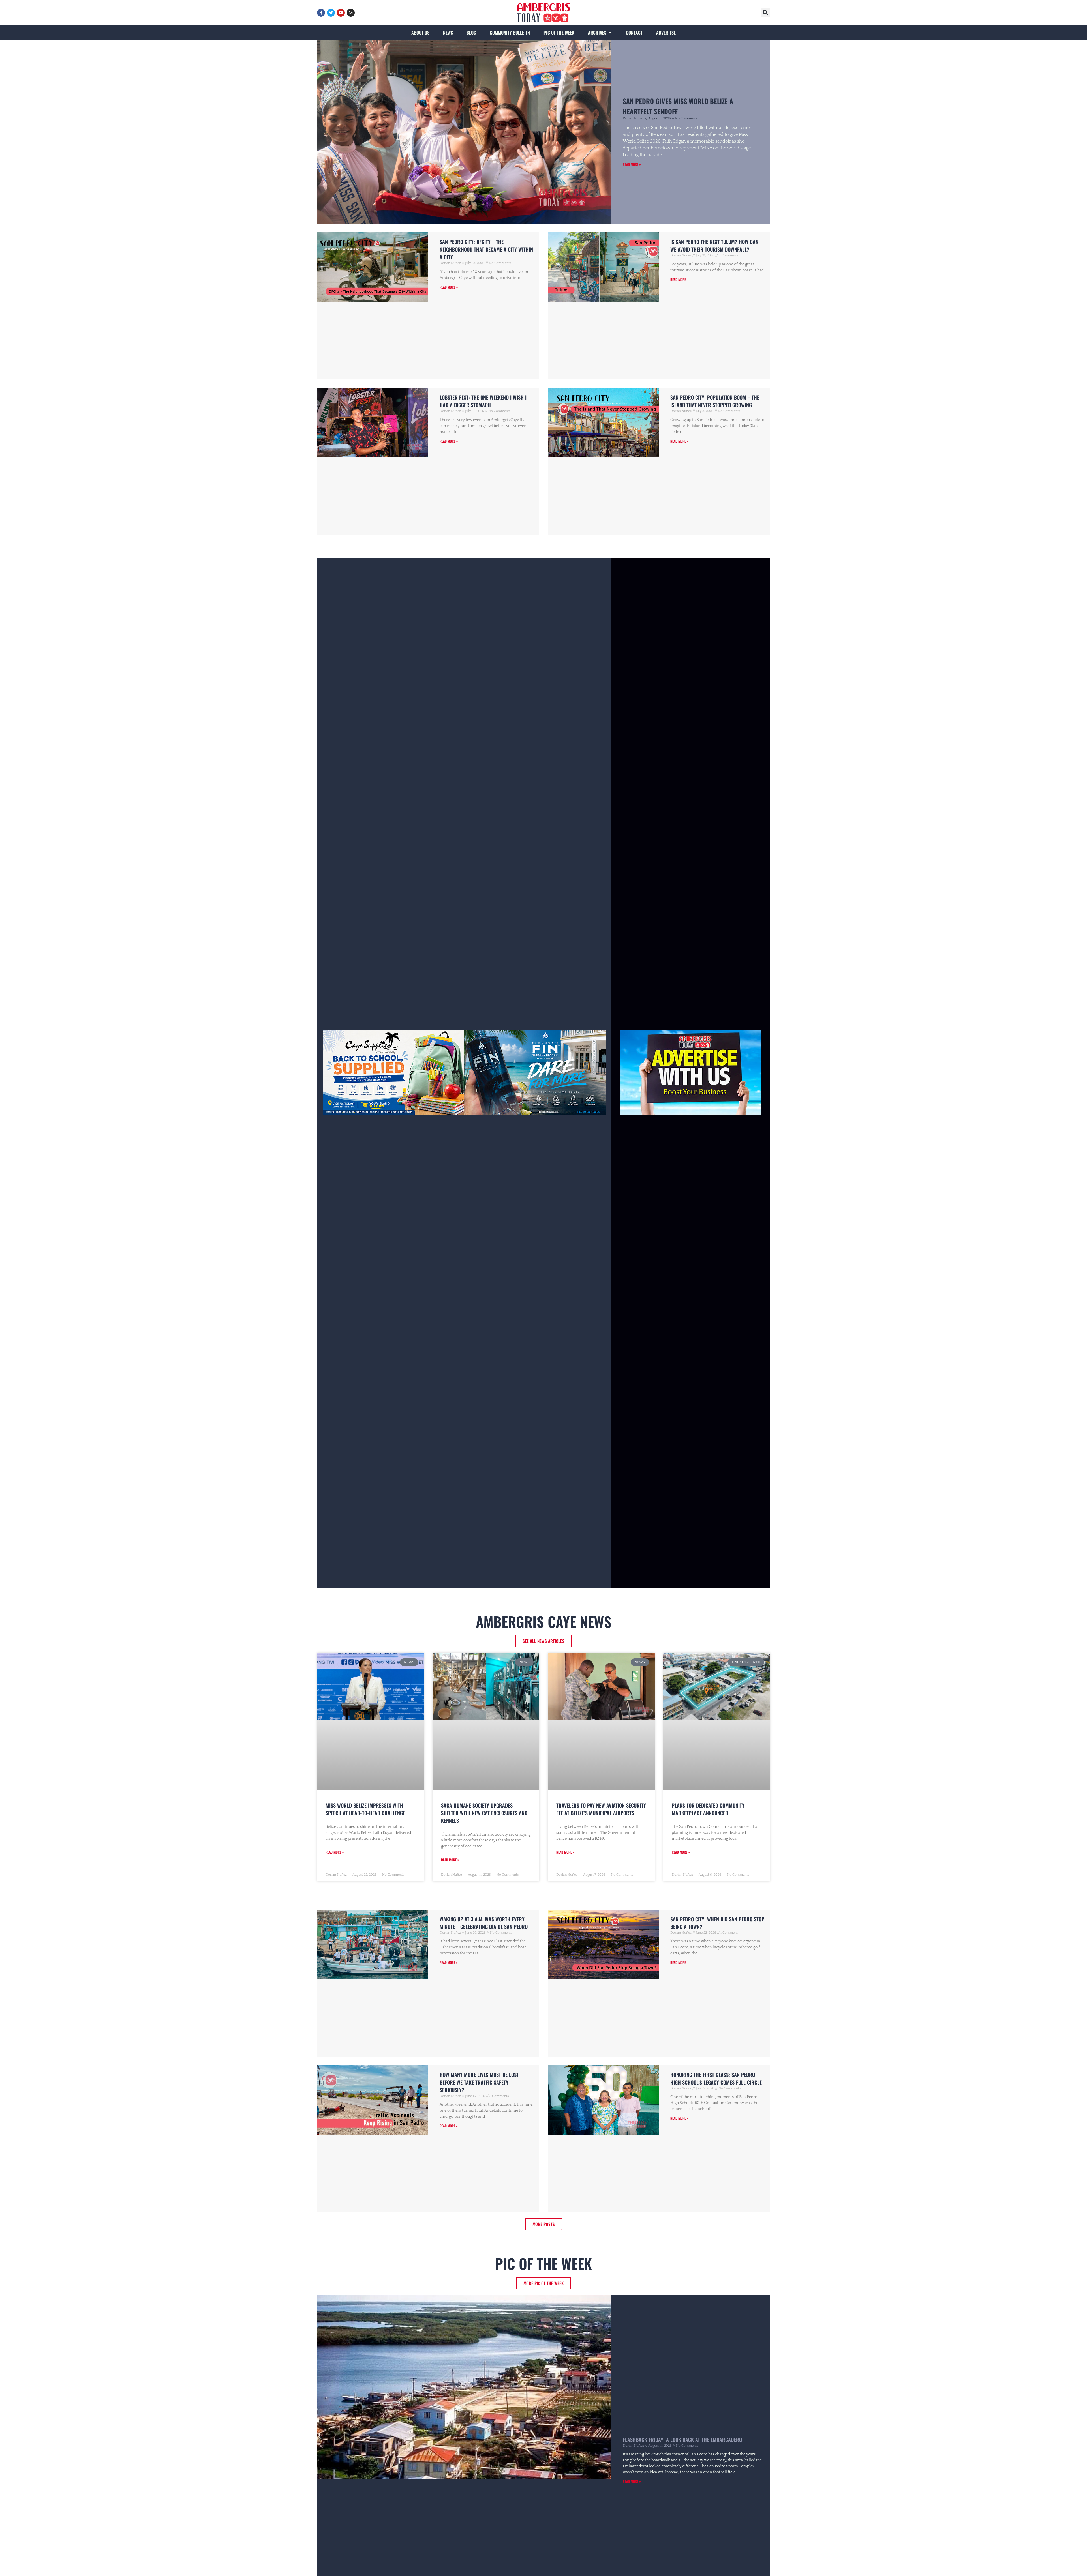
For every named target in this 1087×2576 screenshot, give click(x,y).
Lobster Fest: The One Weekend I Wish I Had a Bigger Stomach (483, 401)
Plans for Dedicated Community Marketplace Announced (708, 1809)
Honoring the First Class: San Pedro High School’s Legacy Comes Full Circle (716, 2078)
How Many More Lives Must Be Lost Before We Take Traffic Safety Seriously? (479, 2082)
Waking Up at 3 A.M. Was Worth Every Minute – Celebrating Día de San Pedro (484, 1923)
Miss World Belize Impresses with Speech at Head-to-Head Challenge (365, 1809)
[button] (765, 13)
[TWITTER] (331, 13)
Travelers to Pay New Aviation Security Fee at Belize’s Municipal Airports (601, 1809)
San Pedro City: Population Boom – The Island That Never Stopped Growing (715, 401)
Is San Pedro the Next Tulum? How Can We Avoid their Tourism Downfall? (714, 245)
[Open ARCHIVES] (610, 33)
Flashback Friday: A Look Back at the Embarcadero (682, 2440)
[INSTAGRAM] (351, 13)
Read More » (632, 164)
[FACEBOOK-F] (321, 13)
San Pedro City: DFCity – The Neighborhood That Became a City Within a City (486, 249)
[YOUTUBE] (341, 13)
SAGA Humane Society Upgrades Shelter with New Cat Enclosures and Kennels (484, 1813)
